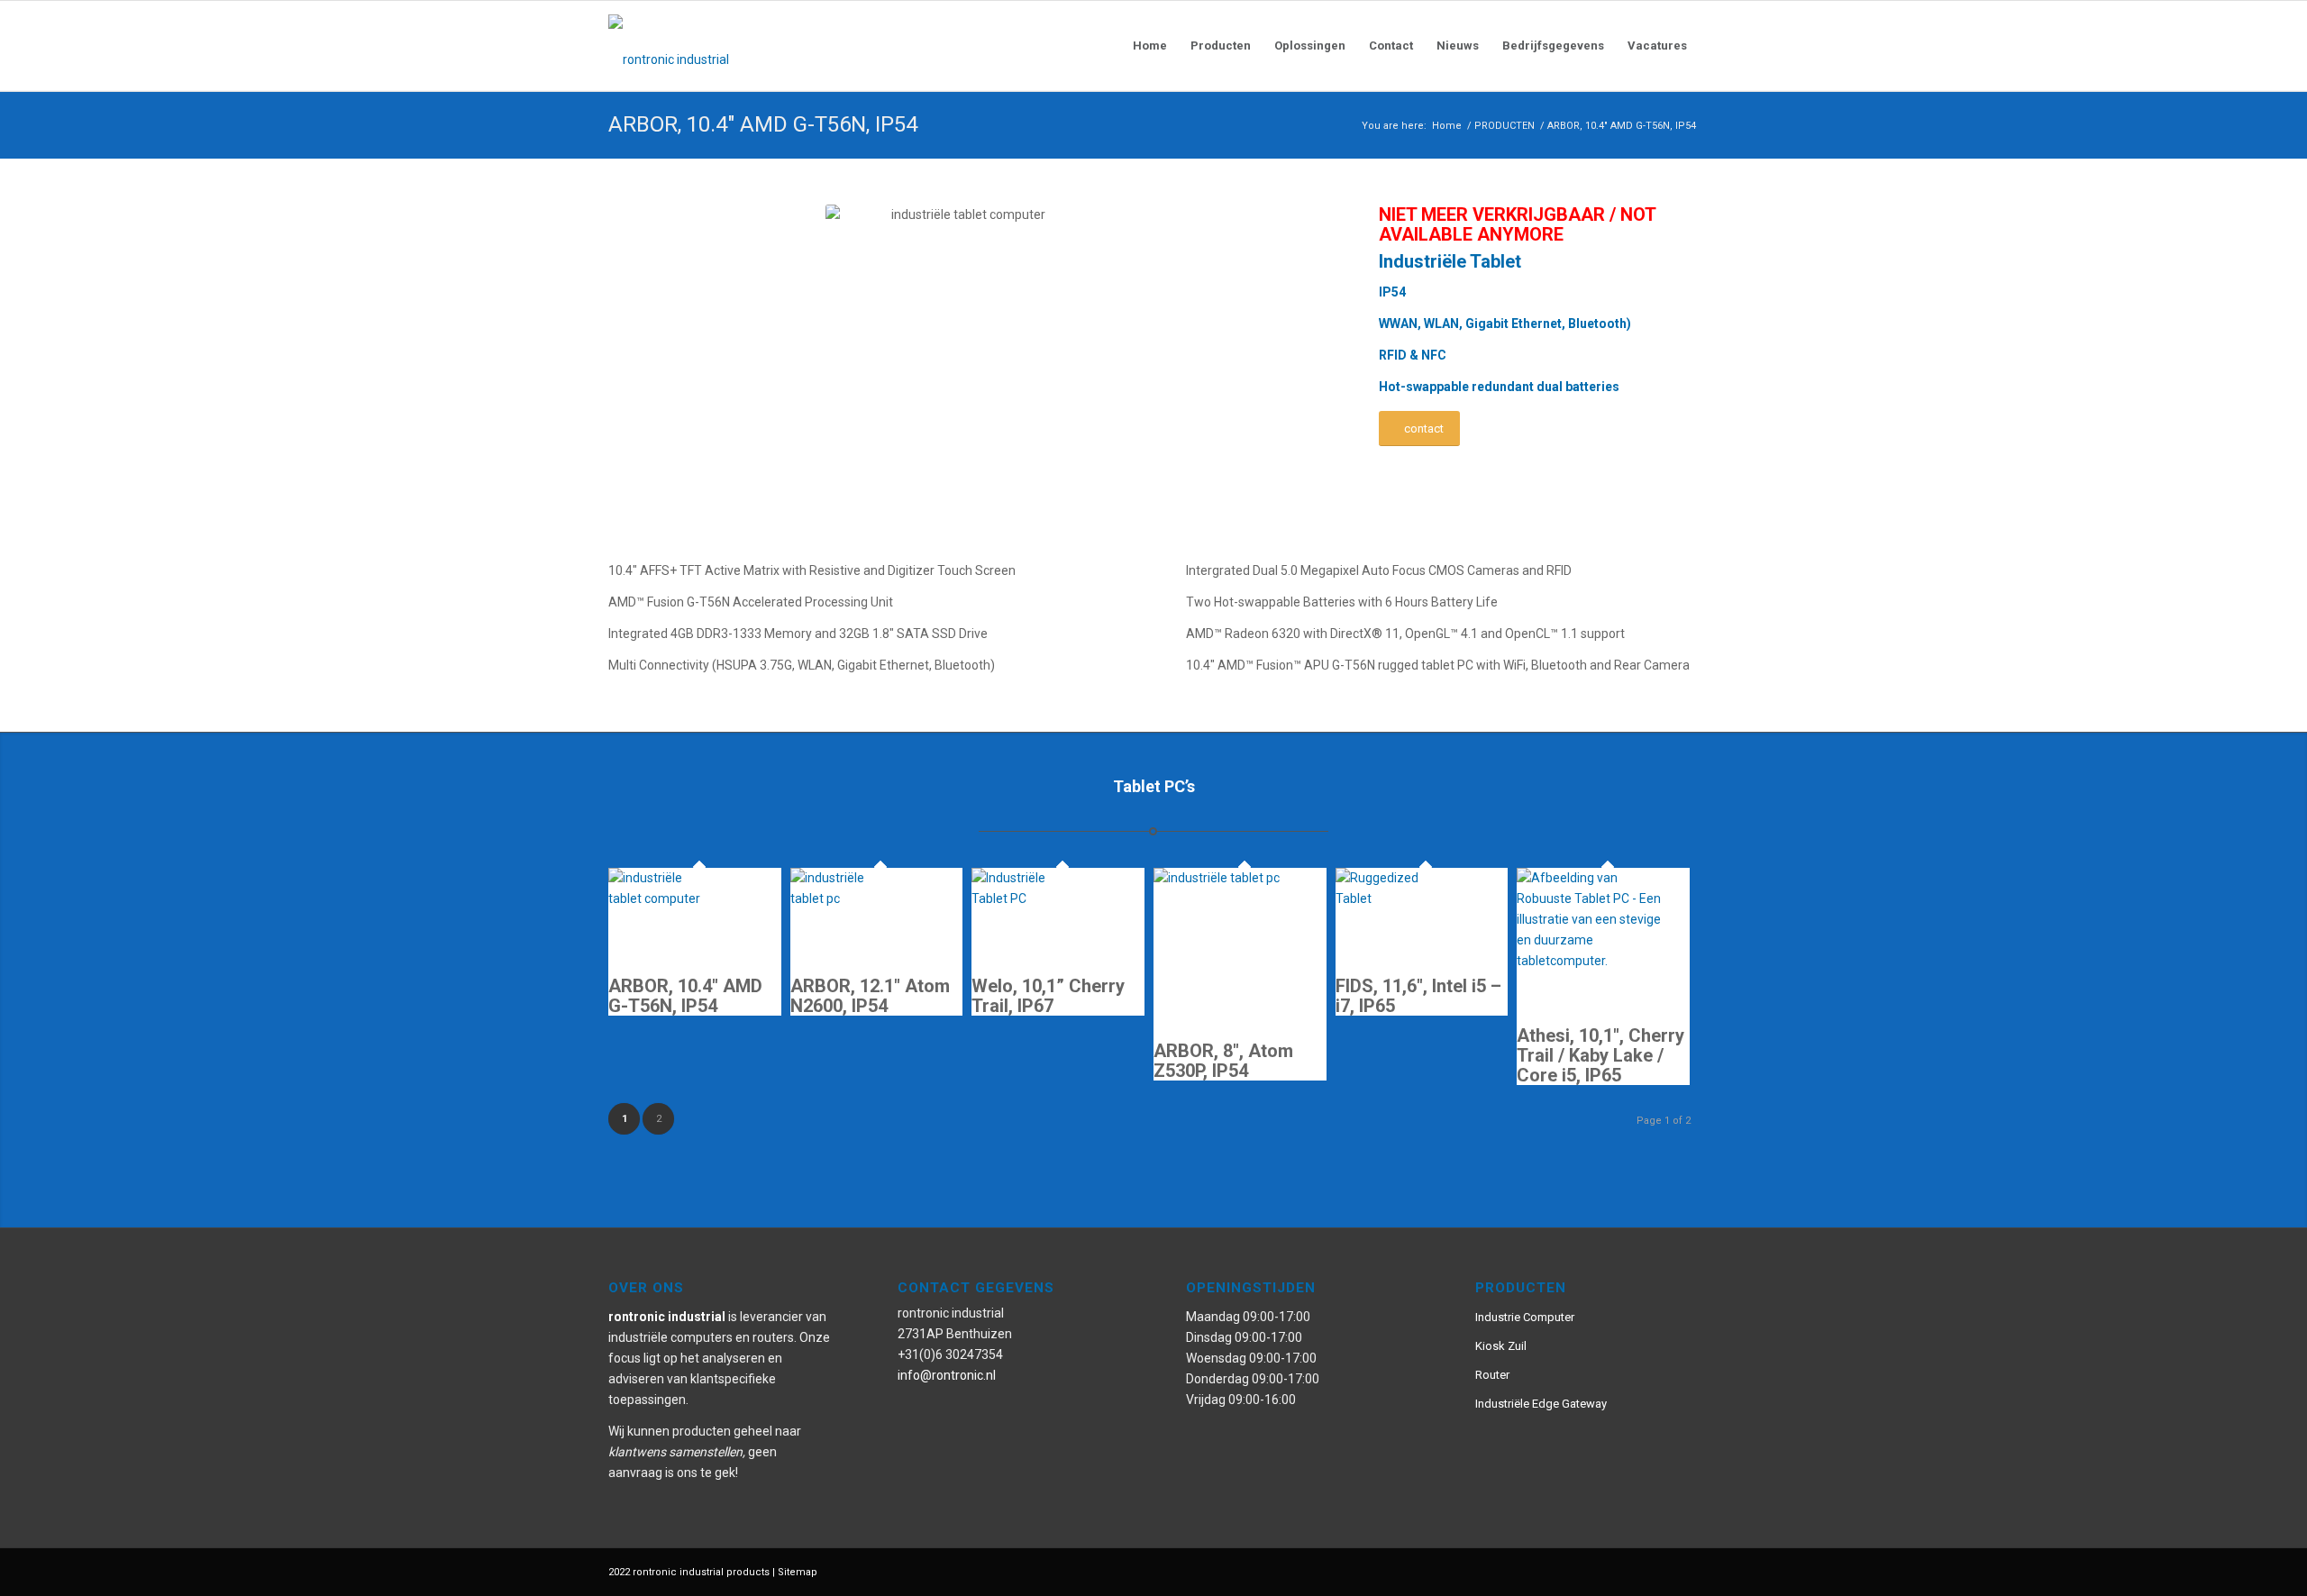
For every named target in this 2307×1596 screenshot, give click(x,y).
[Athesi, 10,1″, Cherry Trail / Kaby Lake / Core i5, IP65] (1596, 961)
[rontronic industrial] (771, 46)
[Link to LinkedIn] (1685, 1571)
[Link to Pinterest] (1604, 1571)
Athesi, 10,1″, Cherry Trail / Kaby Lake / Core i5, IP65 (1600, 1055)
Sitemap (798, 1572)
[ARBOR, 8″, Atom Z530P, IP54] (1240, 878)
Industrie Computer (1525, 1317)
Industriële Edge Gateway (1541, 1404)
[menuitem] (1150, 46)
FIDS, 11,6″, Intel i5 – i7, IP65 (1418, 996)
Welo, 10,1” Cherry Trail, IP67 (1048, 996)
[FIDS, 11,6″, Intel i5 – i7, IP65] (1390, 898)
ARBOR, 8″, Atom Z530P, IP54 (1223, 1061)
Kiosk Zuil (1501, 1346)
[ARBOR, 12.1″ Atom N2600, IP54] (844, 898)
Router (1492, 1375)
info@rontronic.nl (947, 1375)
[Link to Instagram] (1631, 1571)
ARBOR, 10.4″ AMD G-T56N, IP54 (763, 124)
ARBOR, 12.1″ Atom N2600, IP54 (870, 996)
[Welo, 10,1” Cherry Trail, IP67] (1026, 898)
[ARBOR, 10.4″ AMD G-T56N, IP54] (662, 898)
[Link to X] (1658, 1571)
